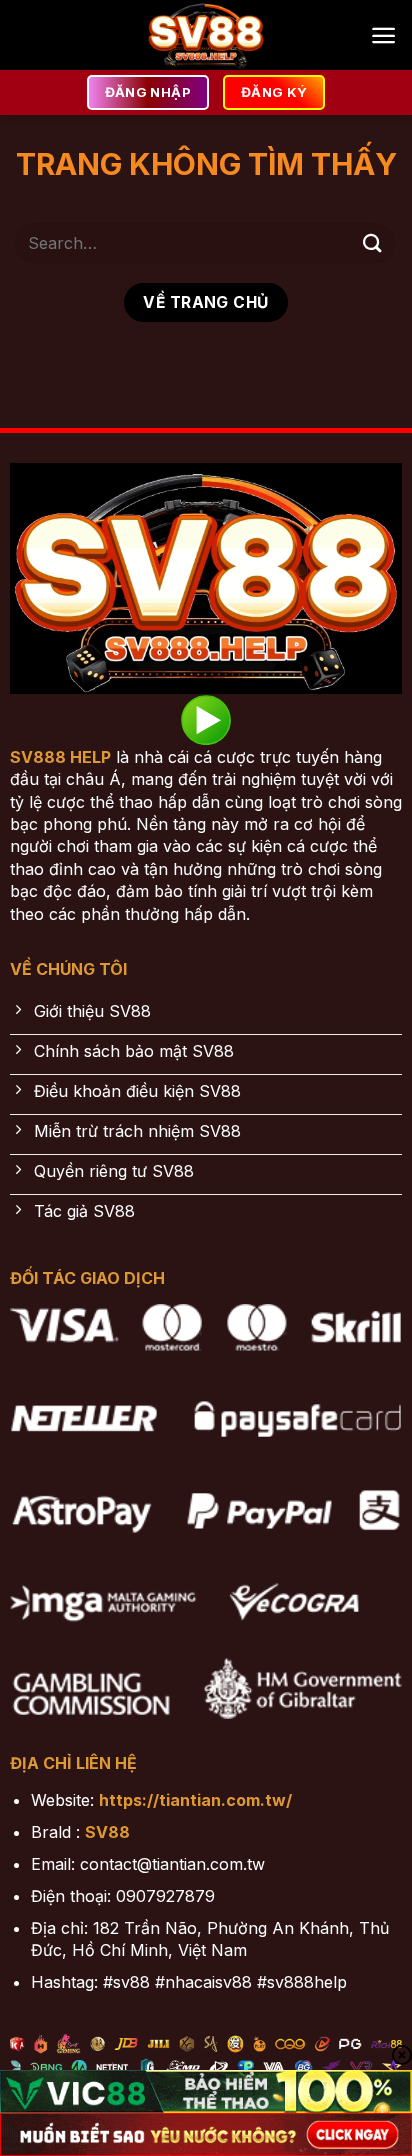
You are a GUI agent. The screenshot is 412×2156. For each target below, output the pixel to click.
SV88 (107, 1832)
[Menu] (383, 35)
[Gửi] (373, 242)
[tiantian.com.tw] (206, 35)
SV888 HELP (60, 757)
